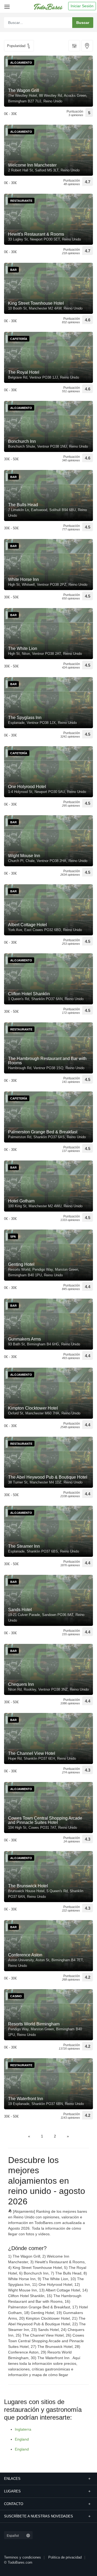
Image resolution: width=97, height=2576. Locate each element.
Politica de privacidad (65, 2557)
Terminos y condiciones (22, 2557)
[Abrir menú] (6, 5)
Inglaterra (23, 2429)
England (22, 2439)
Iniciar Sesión (82, 6)
